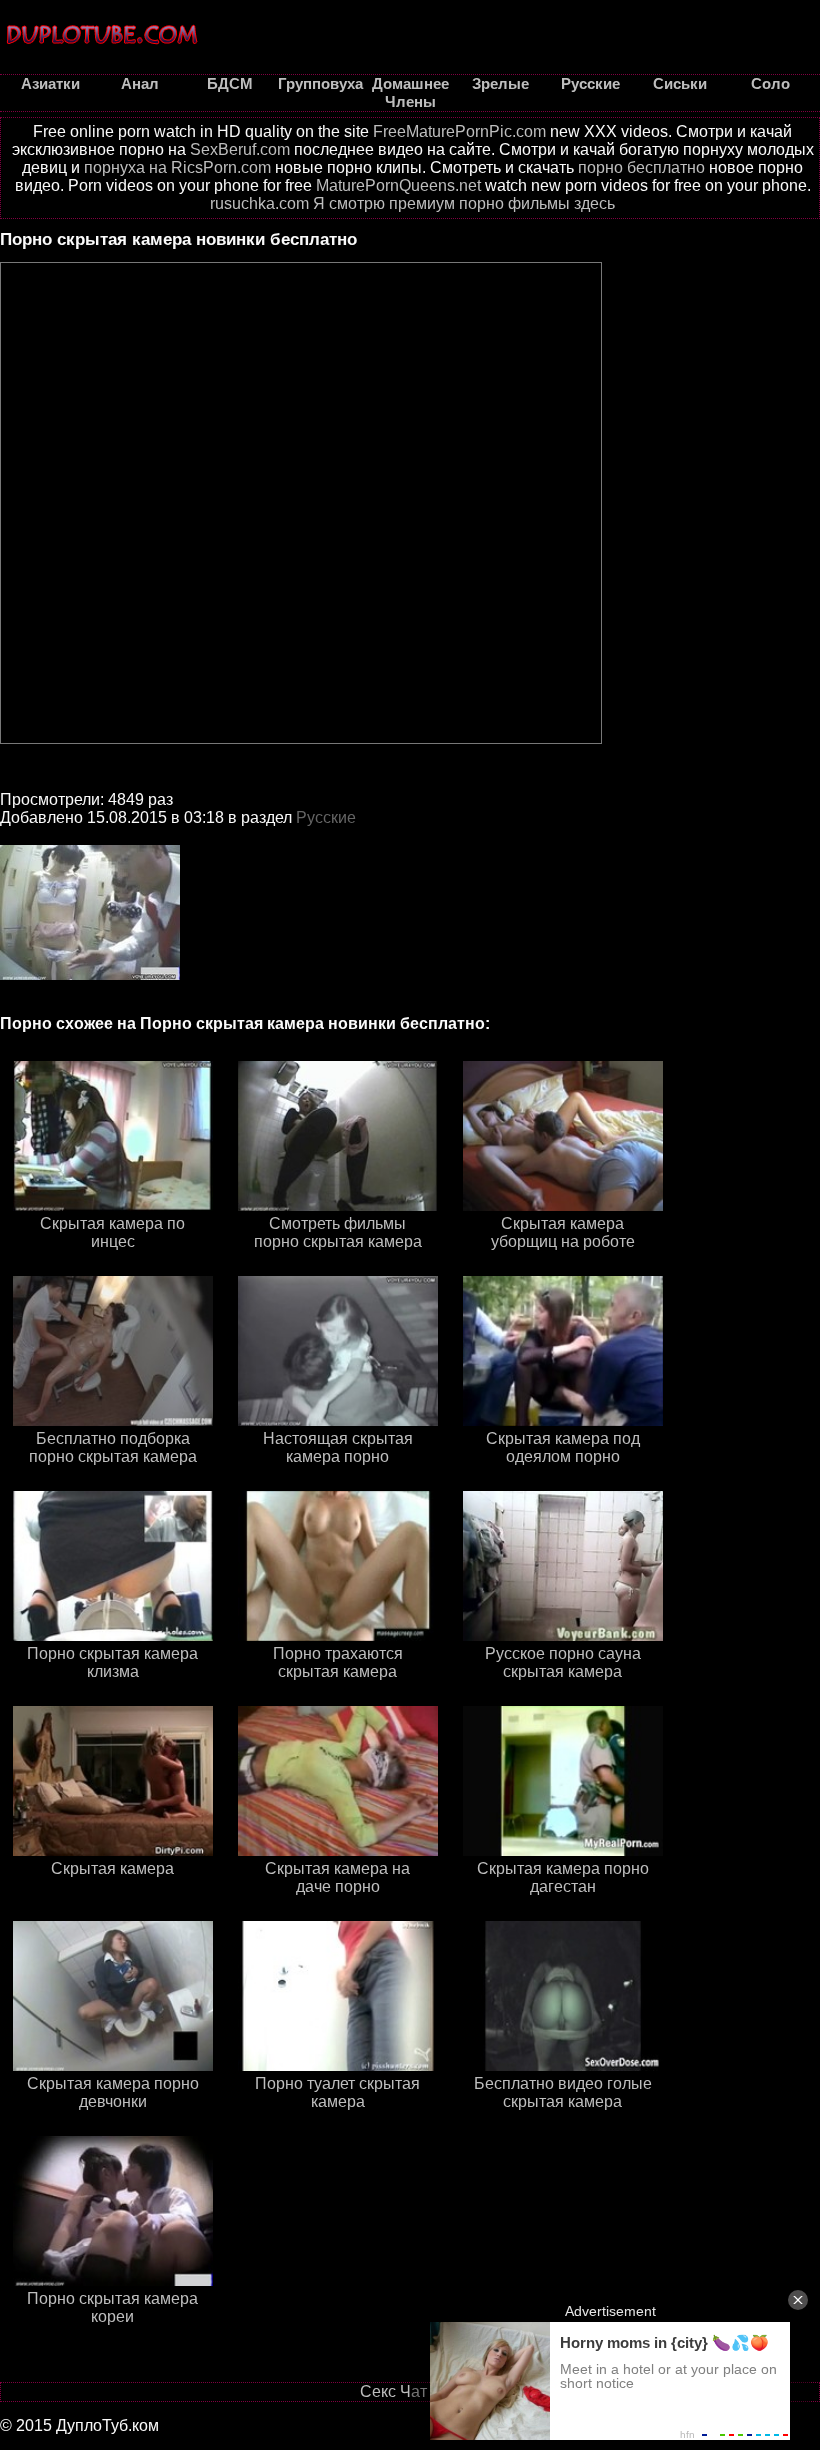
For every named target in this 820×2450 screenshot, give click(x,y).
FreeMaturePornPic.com (459, 131)
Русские (326, 817)
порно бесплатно (641, 167)
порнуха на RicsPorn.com (177, 167)
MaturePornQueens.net (398, 185)
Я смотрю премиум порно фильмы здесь (464, 203)
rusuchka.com (259, 203)
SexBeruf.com (240, 149)
